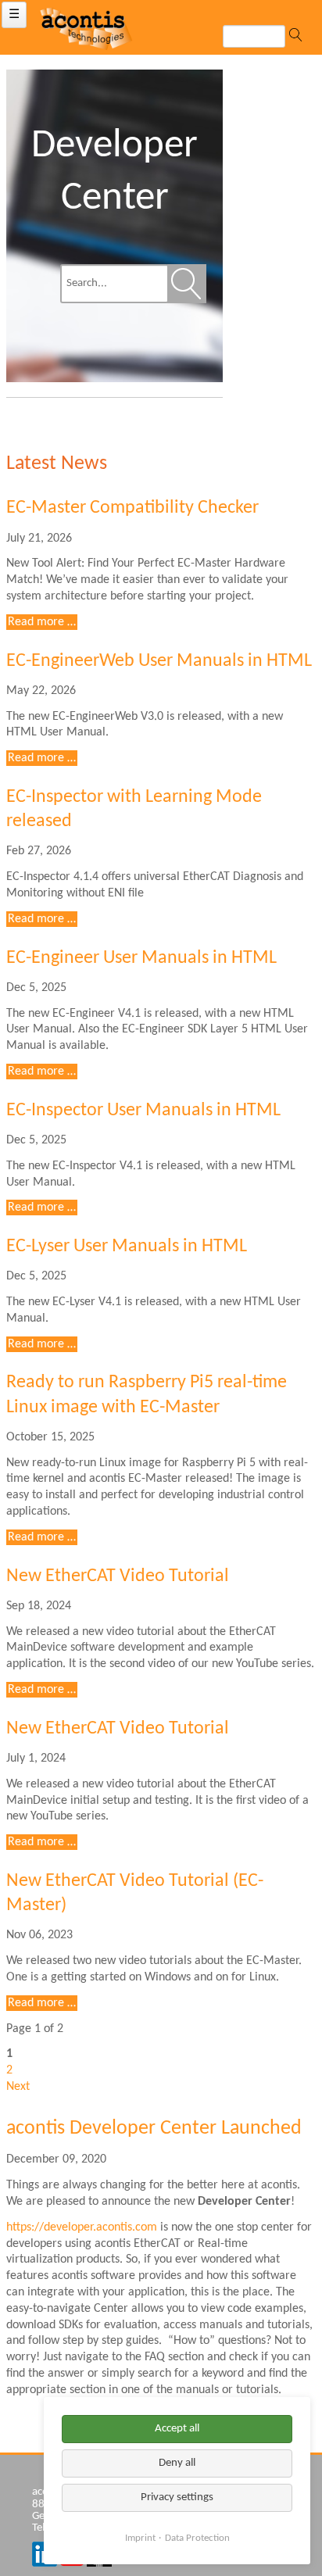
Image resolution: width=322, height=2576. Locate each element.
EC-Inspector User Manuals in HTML (143, 1111)
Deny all (177, 2463)
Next (18, 2087)
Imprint (140, 2538)
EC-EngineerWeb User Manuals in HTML (159, 661)
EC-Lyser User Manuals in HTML (127, 1247)
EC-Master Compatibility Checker (132, 508)
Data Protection (197, 2538)
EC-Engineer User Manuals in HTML (141, 958)
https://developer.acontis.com (82, 2227)
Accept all (177, 2429)
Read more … (43, 623)
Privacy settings (177, 2497)
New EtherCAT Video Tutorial (118, 1576)
